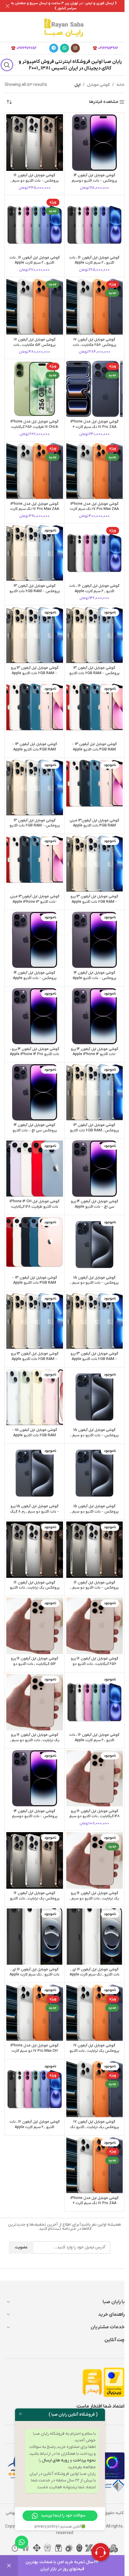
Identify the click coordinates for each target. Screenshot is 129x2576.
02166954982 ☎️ (105, 48)
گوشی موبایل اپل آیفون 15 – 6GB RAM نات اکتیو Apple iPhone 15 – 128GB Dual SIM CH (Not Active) (35, 1438)
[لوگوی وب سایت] (64, 27)
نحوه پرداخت (84, 2460)
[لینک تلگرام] (54, 48)
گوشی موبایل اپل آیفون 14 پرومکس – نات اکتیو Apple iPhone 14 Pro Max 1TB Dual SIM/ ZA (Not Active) (34, 981)
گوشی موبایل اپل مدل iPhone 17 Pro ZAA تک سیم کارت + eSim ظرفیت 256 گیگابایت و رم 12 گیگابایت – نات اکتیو (94, 430)
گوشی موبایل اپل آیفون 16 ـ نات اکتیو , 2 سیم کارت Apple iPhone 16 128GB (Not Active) (94, 591)
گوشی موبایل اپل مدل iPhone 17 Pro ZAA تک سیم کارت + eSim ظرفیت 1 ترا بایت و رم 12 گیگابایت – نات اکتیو (94, 2206)
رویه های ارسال (55, 2460)
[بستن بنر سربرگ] (7, 6)
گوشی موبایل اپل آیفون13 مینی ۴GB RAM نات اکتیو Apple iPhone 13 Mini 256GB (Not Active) (94, 828)
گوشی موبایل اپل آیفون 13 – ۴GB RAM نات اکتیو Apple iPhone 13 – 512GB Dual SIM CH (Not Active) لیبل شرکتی (35, 1286)
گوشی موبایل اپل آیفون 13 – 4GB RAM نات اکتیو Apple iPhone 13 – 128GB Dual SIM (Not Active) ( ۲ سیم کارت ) (35, 752)
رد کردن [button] (9, 2566)
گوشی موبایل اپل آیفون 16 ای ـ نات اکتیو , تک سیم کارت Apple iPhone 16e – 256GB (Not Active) (34, 1977)
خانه (120, 85)
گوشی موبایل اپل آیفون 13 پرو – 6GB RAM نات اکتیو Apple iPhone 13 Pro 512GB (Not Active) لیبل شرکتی (94, 904)
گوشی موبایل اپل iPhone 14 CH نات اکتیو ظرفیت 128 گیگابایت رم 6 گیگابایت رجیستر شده (34, 1207)
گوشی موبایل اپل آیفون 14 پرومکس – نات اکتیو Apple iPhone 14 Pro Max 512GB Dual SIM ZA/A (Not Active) (94, 981)
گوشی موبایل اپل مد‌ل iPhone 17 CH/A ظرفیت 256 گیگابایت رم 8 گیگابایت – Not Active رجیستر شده (34, 430)
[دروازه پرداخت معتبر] (114, 2382)
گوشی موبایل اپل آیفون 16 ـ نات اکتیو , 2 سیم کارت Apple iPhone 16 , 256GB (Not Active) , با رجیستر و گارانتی (94, 1743)
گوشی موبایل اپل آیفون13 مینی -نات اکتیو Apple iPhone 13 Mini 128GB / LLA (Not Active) (35, 904)
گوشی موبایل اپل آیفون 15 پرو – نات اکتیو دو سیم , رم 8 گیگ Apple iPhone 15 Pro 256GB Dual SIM (35, 1514)
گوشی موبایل (98, 85)
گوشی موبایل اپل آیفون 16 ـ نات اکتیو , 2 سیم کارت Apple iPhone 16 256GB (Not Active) (35, 2130)
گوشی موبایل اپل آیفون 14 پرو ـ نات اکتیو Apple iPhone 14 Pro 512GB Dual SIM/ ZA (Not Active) (34, 1057)
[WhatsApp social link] (64, 48)
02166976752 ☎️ (24, 48)
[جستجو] (7, 65)
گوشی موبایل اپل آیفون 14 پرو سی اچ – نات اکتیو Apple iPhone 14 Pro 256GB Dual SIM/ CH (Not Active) (94, 1209)
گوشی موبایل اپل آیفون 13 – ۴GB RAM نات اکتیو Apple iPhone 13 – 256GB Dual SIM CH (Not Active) (94, 752)
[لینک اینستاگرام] (75, 48)
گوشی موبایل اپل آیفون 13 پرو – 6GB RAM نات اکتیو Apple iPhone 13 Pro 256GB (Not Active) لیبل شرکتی (35, 676)
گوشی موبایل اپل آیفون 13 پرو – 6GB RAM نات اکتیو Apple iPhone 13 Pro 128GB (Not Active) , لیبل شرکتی (94, 1362)
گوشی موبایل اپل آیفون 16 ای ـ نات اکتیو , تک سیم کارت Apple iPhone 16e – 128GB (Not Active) (94, 1977)
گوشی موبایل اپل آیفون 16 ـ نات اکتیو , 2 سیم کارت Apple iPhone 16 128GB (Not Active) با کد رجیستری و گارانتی (94, 266)
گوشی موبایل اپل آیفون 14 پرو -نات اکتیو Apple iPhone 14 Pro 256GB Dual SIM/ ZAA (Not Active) (94, 1057)
